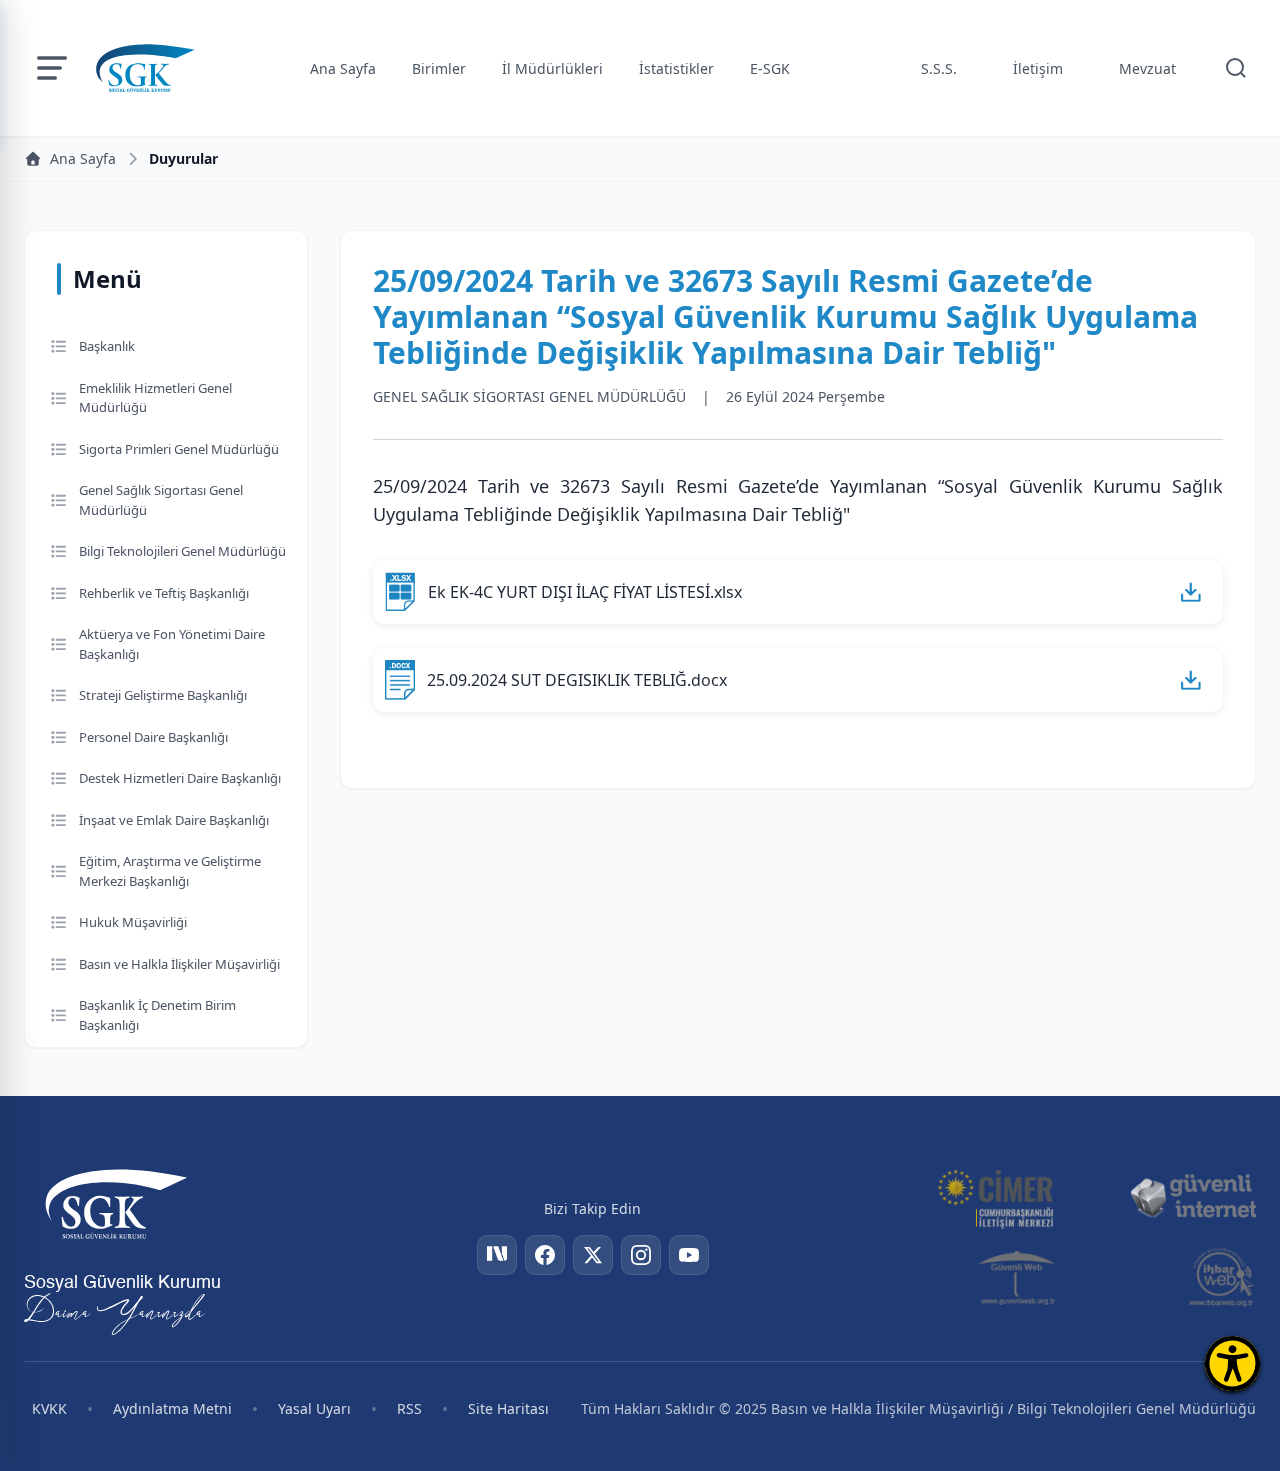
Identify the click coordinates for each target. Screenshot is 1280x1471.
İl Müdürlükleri (552, 68)
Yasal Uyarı (314, 1408)
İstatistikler (676, 68)
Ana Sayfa (343, 68)
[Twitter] (593, 1255)
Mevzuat (1147, 68)
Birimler (439, 68)
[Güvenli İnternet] (1193, 1197)
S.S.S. (939, 68)
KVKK (49, 1408)
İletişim (1038, 68)
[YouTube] (689, 1255)
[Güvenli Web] (1018, 1277)
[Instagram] (641, 1255)
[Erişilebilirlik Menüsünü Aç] (1232, 1363)
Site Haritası (508, 1408)
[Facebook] (545, 1255)
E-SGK (770, 68)
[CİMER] (995, 1197)
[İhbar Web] (1221, 1277)
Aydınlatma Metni (172, 1408)
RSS (409, 1408)
